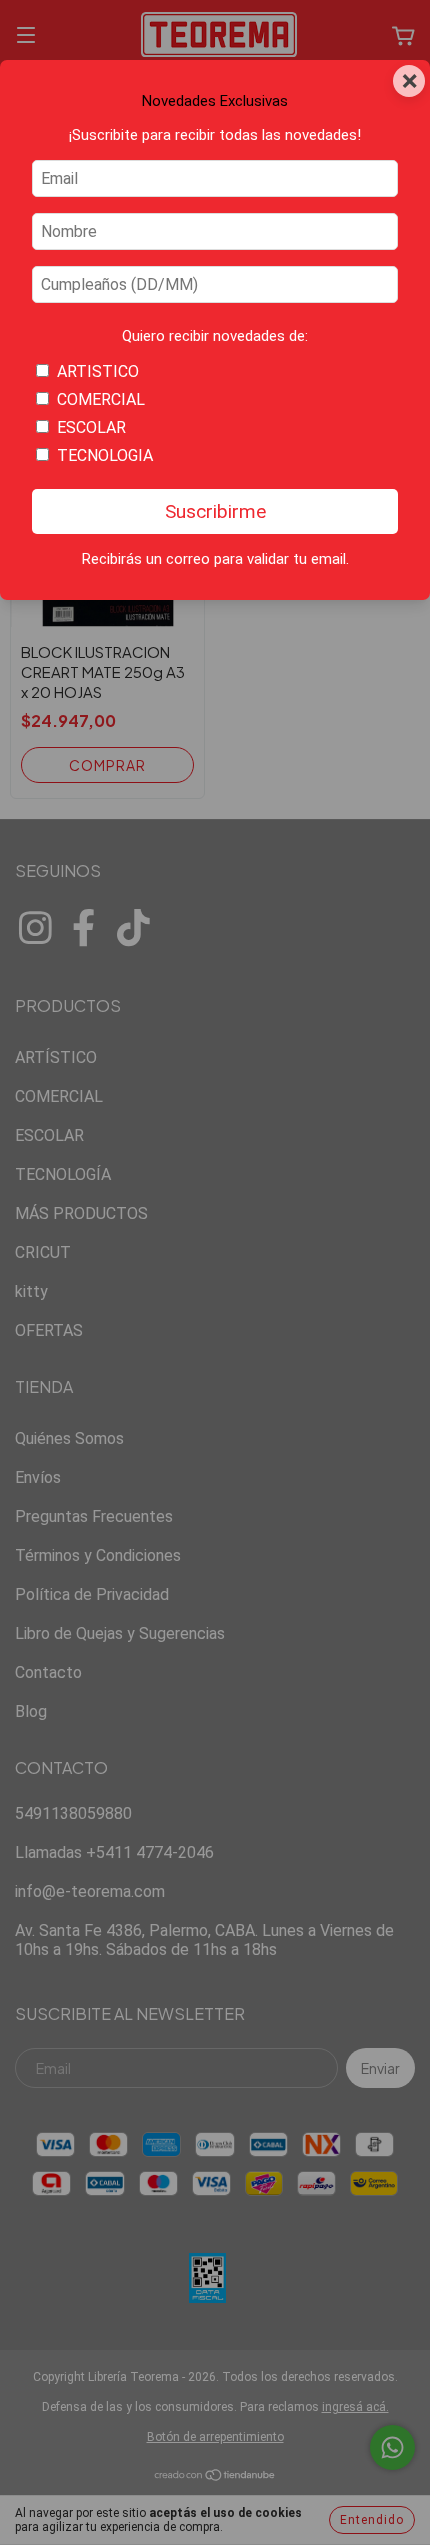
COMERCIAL (101, 399)
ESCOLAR (91, 427)
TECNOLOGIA (105, 455)
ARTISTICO (98, 371)
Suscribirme (215, 511)
